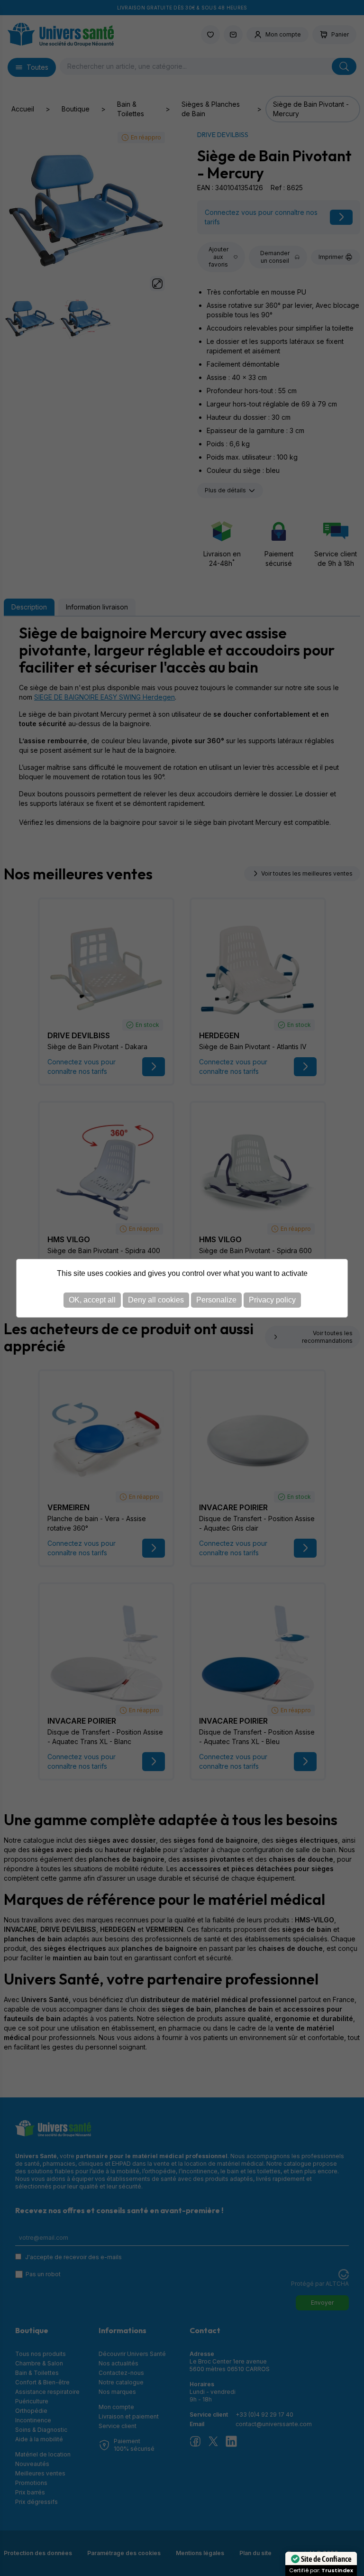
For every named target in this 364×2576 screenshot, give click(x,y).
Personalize (216, 1300)
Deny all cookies (156, 1300)
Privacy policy (272, 1300)
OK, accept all (92, 1300)
